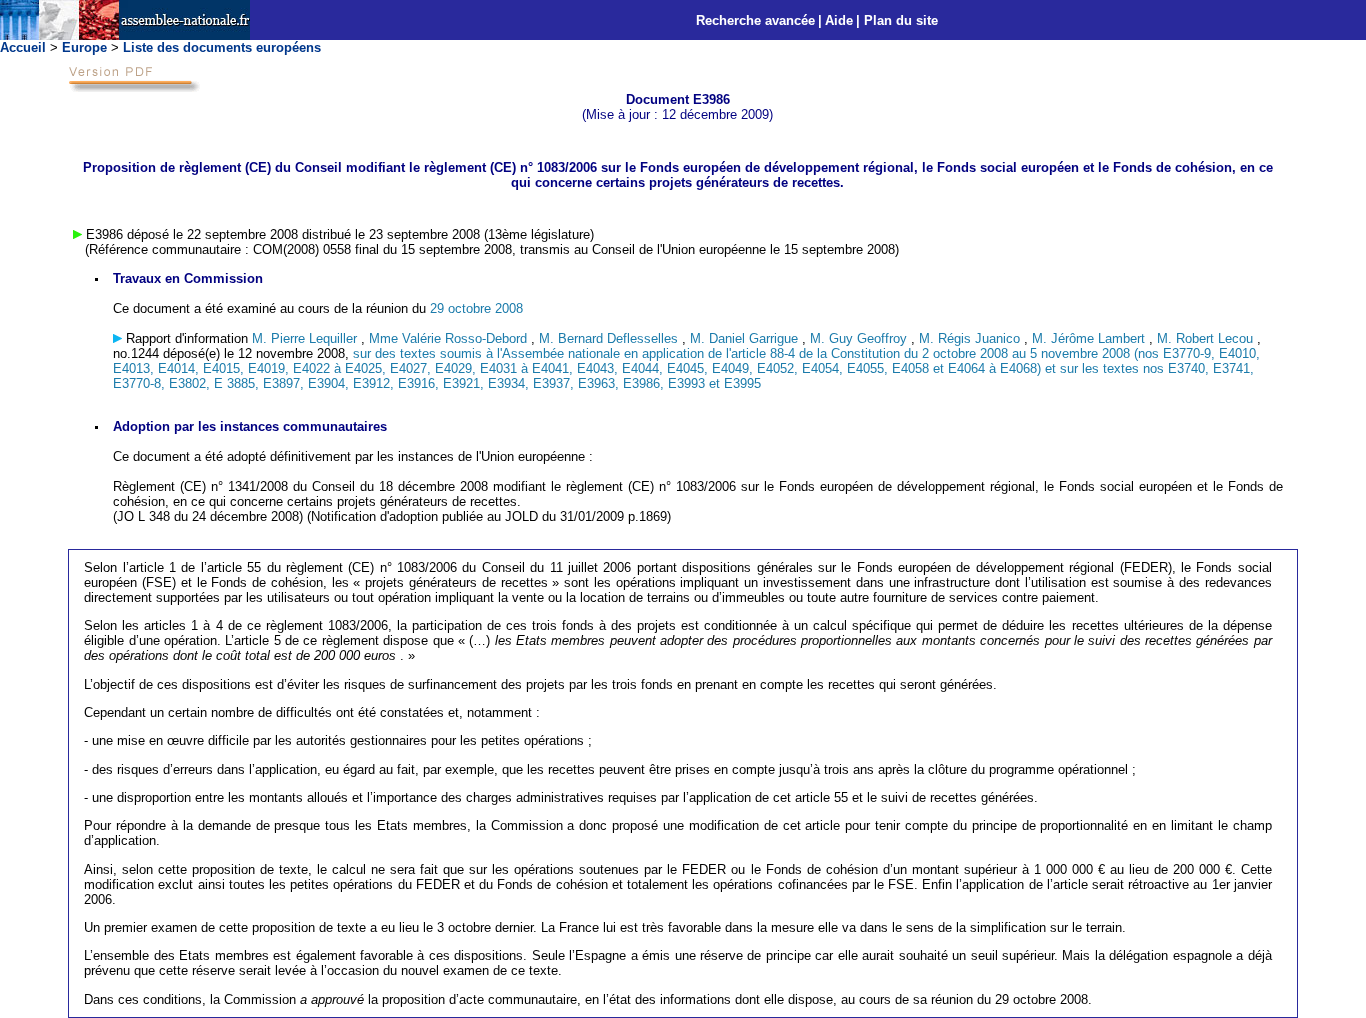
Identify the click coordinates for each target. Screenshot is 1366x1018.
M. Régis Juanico (971, 338)
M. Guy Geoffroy (860, 338)
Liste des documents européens (222, 47)
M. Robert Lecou (1207, 338)
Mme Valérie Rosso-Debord (450, 338)
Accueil (23, 47)
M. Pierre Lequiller (306, 338)
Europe (84, 47)
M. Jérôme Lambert (1090, 338)
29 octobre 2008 (476, 308)
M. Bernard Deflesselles (610, 338)
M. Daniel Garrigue (746, 338)
